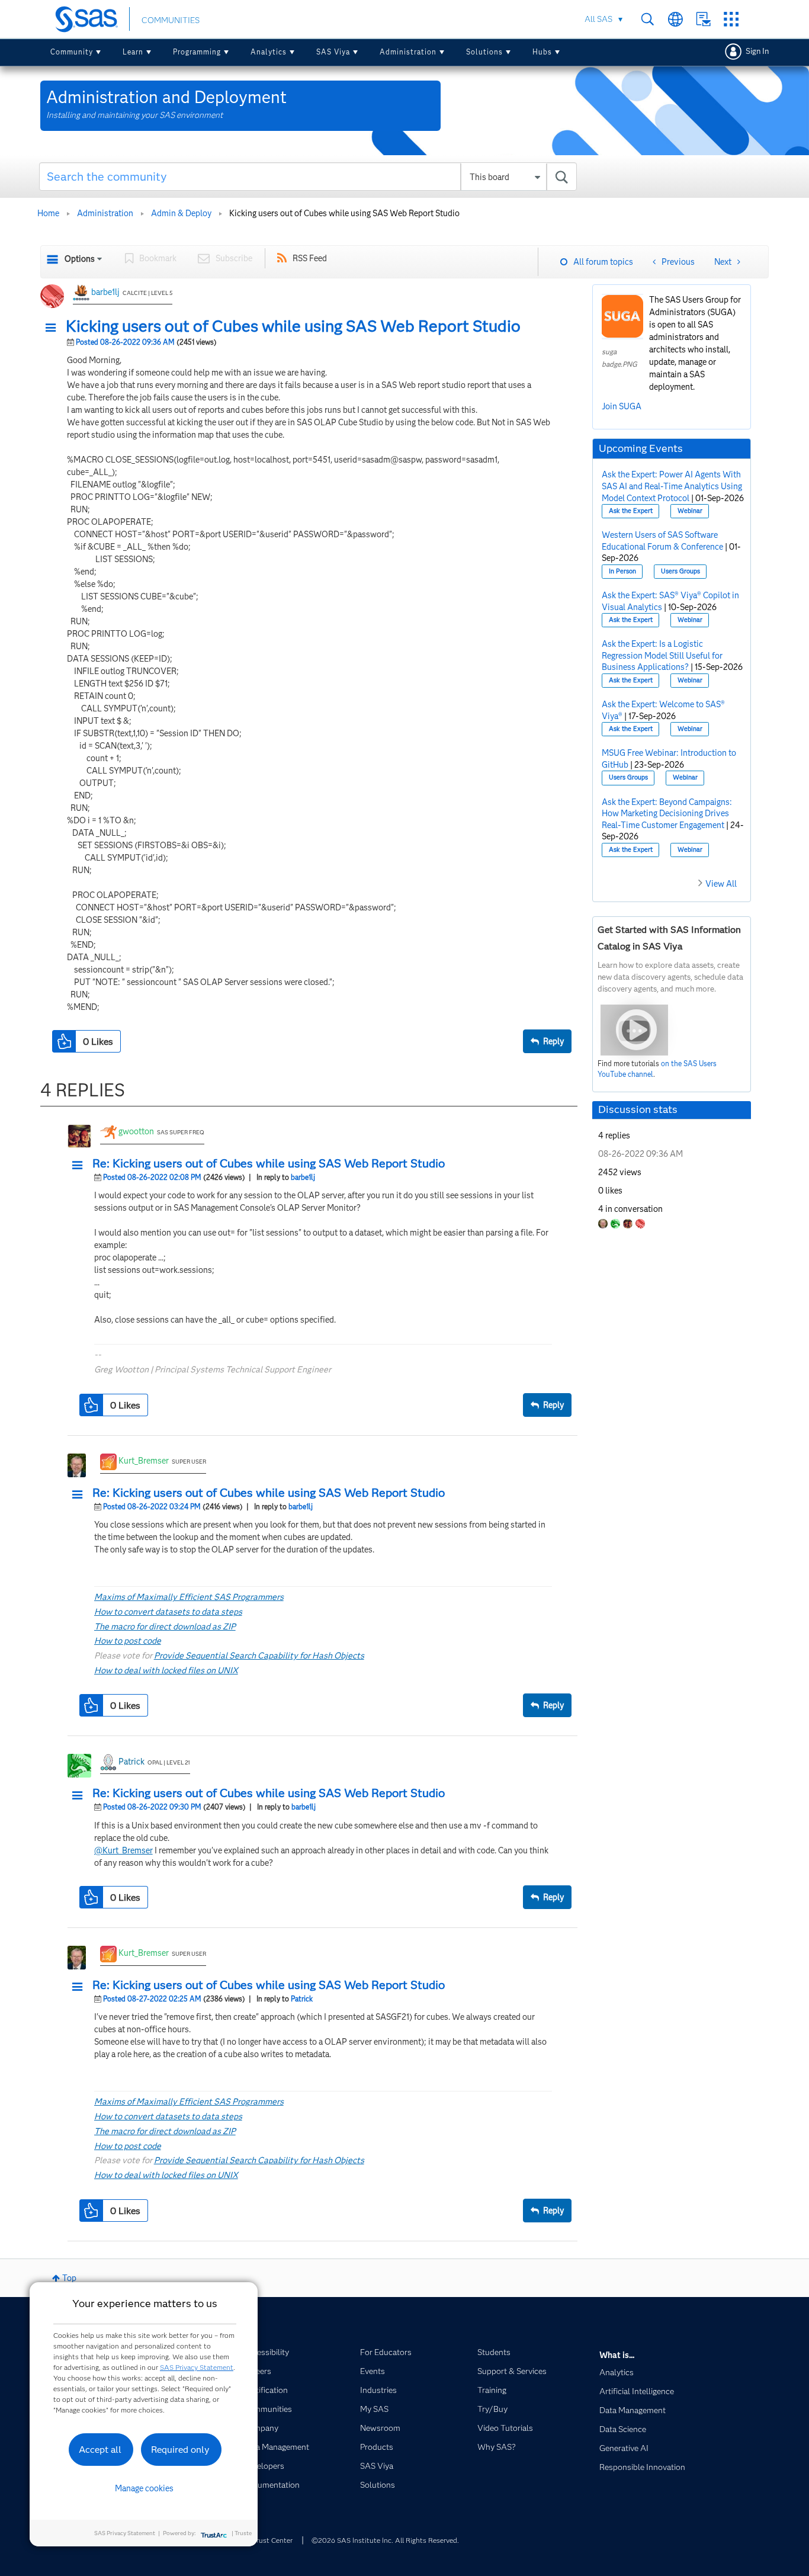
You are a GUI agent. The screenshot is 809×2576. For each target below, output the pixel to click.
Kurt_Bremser (144, 1461)
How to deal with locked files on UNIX (166, 1670)
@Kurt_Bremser (123, 1850)
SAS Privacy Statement (197, 2367)
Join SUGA (622, 406)
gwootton (136, 1131)
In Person (622, 571)
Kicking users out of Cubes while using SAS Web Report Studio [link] (344, 213)
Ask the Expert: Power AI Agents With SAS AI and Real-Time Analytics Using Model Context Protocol (672, 486)
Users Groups (680, 571)
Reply (553, 1041)
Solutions (484, 52)
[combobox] (308, 177)
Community (72, 52)
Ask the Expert (631, 511)
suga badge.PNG (619, 358)
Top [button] (69, 2278)
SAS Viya (333, 52)
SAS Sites (731, 19)
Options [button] (80, 259)
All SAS (598, 19)
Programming (197, 52)
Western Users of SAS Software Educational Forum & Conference (662, 541)
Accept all (100, 2450)
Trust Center (272, 2540)
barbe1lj (105, 292)
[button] (54, 328)
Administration (408, 52)
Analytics (269, 52)
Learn (133, 52)
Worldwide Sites (675, 19)
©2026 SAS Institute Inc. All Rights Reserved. (385, 2540)
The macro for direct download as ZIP (165, 1627)
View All (721, 884)
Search (648, 19)
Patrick (131, 1762)
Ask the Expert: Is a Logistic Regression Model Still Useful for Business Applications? (662, 655)
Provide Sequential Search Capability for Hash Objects (259, 1656)
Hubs (542, 52)
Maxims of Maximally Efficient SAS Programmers (189, 1597)
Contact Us (703, 19)
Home (48, 213)
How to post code (128, 1641)
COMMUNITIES (171, 20)
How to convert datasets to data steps (168, 1612)
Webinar (690, 511)
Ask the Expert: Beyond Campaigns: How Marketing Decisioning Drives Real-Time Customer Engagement (667, 814)
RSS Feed (310, 258)
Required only (180, 2450)
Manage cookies (144, 2488)
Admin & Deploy (181, 213)
